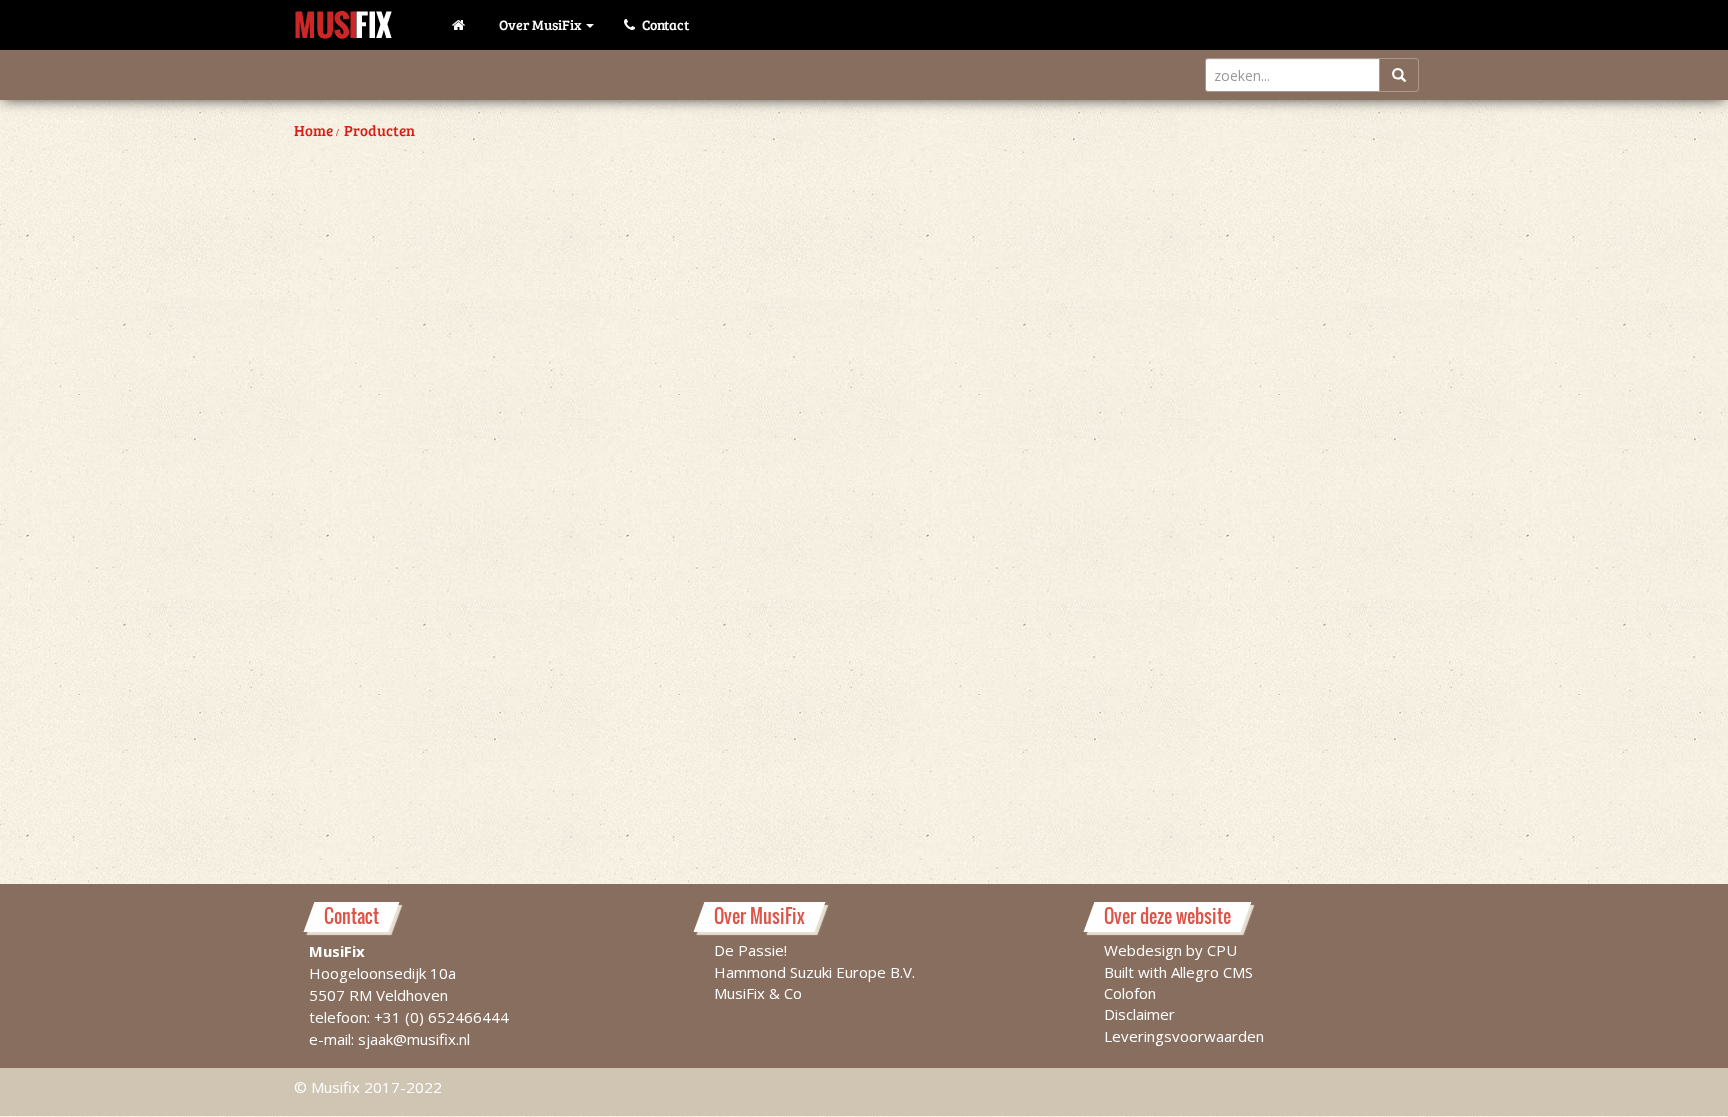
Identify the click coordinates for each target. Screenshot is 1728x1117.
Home (313, 130)
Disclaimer (1139, 1014)
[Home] (460, 25)
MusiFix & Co (758, 993)
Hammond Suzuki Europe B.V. (814, 972)
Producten (379, 130)
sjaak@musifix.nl (414, 1039)
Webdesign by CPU (1170, 950)
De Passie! (750, 950)
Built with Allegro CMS (1178, 972)
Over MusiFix (541, 24)
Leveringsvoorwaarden (1184, 1036)
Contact (664, 24)
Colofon (1130, 993)
